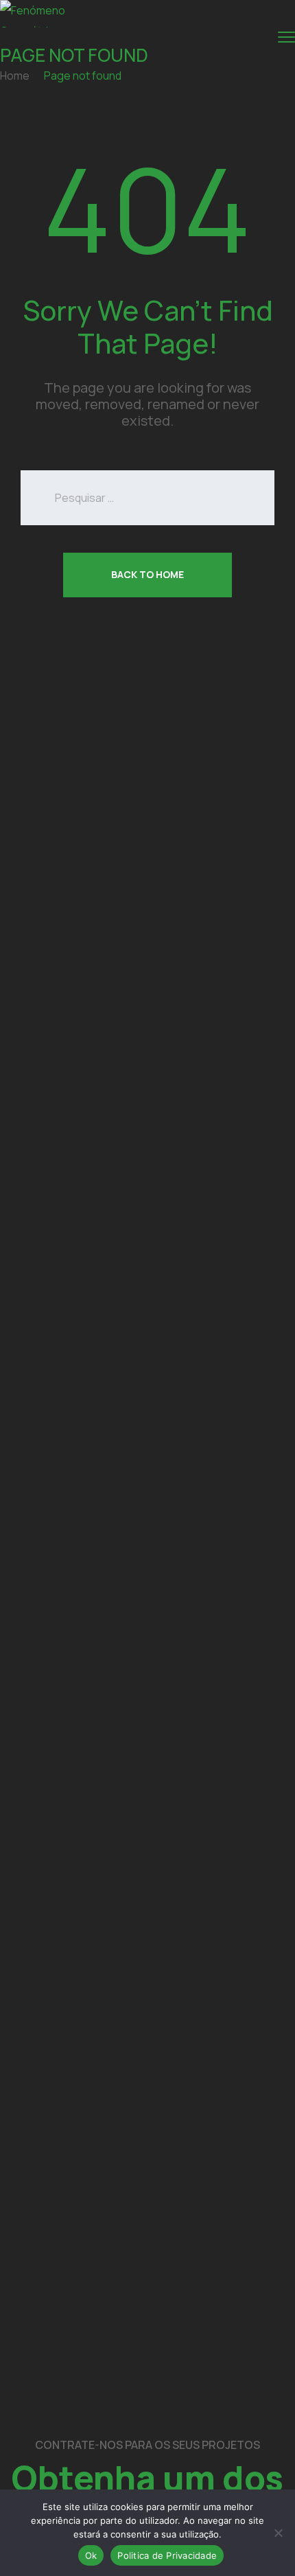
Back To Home (147, 574)
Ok (91, 2555)
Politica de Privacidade (167, 2555)
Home (15, 76)
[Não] (278, 2533)
